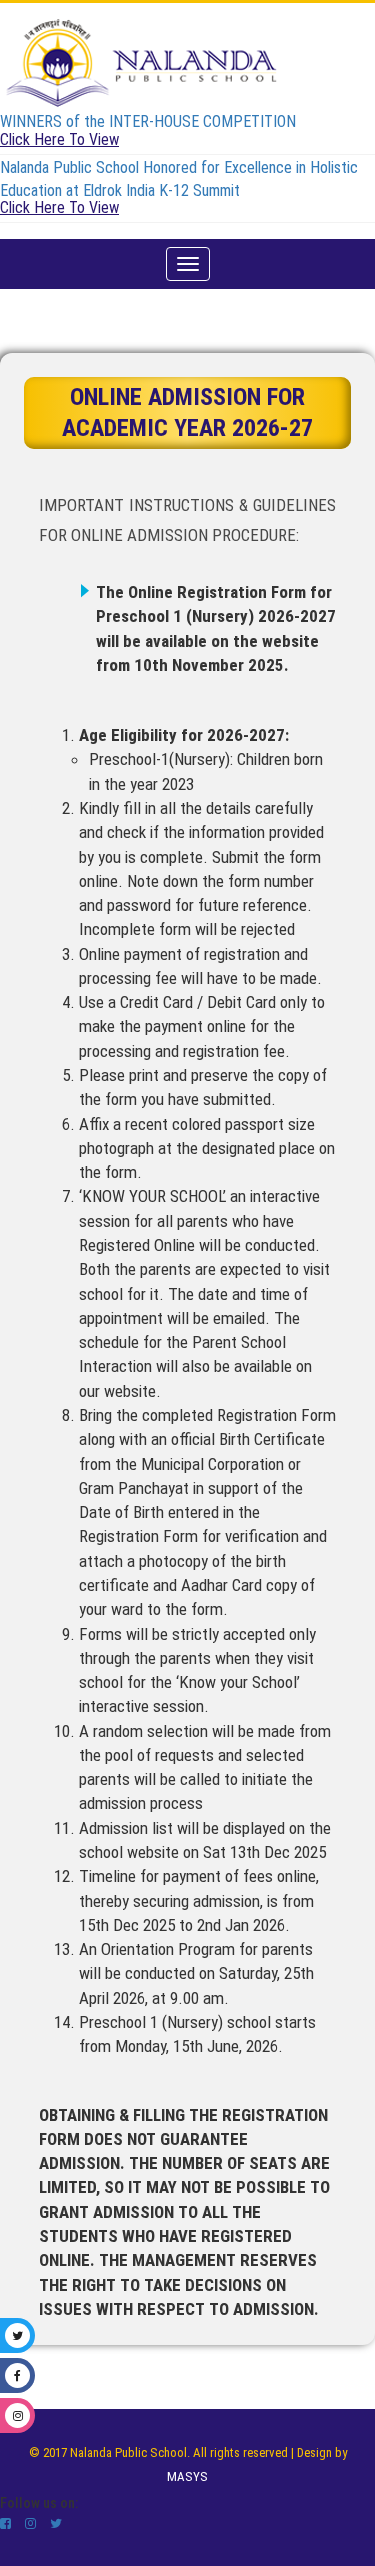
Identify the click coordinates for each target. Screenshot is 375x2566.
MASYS (187, 2476)
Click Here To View (59, 139)
